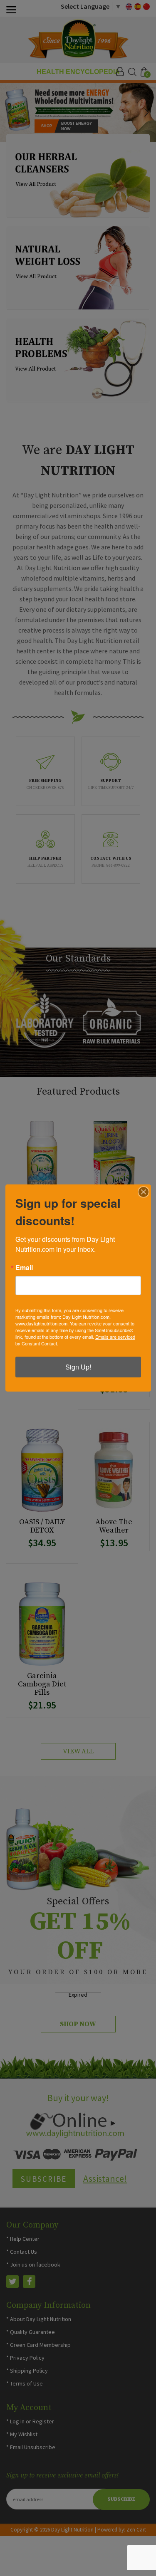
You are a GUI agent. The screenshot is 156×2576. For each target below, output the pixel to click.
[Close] (144, 1192)
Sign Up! (78, 1367)
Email (24, 1268)
